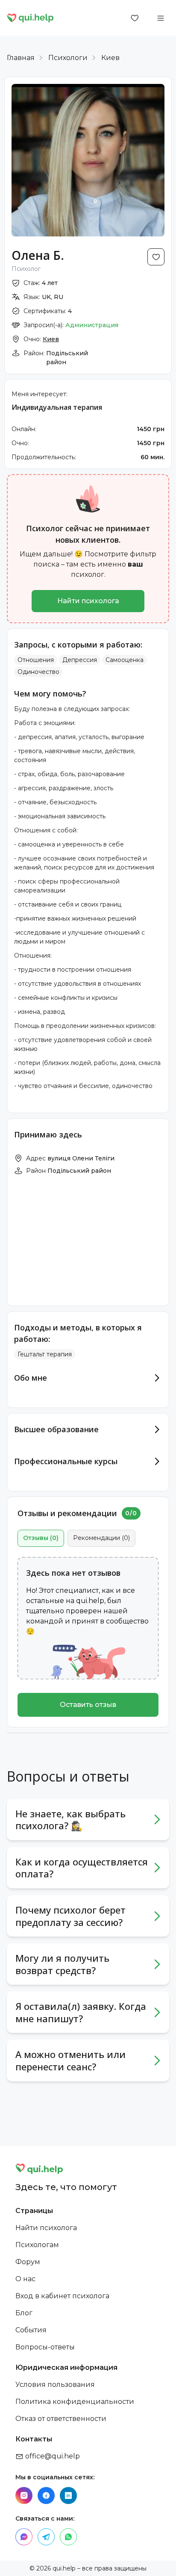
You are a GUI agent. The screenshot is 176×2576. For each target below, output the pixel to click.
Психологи (68, 58)
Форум (28, 2262)
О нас (25, 2279)
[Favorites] (135, 18)
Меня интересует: (40, 394)
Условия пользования (55, 2385)
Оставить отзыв (88, 1705)
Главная (21, 58)
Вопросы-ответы (45, 2347)
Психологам (37, 2245)
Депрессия (80, 660)
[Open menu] (161, 18)
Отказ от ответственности (61, 2419)
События (31, 2330)
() (41, 1538)
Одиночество (38, 672)
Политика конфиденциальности (75, 2402)
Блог (24, 2313)
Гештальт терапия (45, 1354)
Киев (110, 58)
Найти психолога (88, 601)
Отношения (36, 660)
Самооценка (125, 660)
